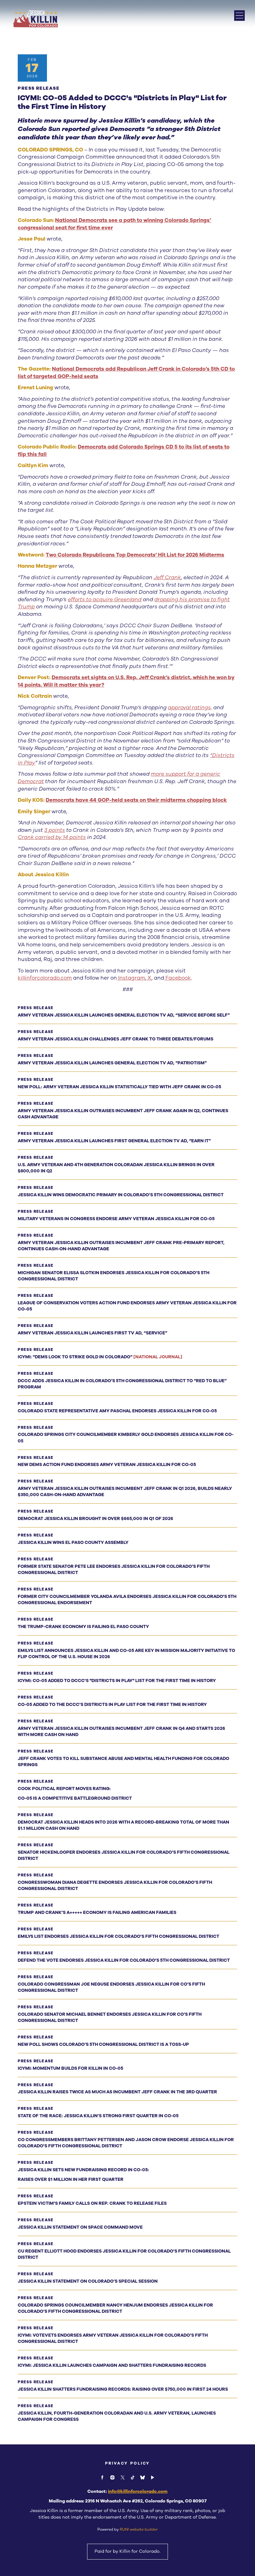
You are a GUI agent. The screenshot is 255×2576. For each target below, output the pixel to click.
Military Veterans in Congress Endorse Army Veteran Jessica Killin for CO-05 (116, 1219)
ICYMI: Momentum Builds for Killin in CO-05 (70, 2068)
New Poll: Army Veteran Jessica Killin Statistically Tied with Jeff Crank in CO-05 (119, 1087)
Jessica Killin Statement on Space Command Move (80, 2227)
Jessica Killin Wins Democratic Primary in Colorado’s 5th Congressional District (121, 1195)
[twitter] (123, 2477)
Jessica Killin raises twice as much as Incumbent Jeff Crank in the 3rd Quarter (117, 2092)
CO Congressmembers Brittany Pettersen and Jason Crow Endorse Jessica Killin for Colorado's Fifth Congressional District (126, 2143)
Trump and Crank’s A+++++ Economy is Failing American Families (97, 1913)
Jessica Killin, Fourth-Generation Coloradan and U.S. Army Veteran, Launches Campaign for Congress (117, 2416)
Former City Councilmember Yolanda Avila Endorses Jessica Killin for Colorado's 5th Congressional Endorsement (127, 1600)
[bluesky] (143, 2477)
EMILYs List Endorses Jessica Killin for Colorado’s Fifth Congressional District (118, 1936)
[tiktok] (133, 2477)
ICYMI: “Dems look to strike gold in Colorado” (100, 1357)
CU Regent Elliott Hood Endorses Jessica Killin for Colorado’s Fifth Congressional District (124, 2254)
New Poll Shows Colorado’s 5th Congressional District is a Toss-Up (103, 2044)
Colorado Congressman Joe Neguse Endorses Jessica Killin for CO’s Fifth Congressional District (111, 1987)
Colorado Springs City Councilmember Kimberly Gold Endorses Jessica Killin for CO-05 (126, 1438)
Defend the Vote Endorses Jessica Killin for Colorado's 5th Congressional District (124, 1960)
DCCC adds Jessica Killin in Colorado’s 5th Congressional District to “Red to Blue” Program (122, 1384)
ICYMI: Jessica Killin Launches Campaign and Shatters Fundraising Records (112, 2365)
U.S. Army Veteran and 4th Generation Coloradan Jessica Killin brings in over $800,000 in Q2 (116, 1168)
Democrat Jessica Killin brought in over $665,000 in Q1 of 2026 (95, 1519)
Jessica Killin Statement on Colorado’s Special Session (88, 2281)
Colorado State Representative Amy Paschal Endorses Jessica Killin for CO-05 (117, 1411)
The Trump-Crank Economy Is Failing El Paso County (83, 1627)
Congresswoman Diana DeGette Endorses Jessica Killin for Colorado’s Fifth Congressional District (115, 1886)
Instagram (131, 978)
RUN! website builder (139, 2529)
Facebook (178, 978)
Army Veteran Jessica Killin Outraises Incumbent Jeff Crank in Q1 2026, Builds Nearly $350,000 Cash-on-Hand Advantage (125, 1492)
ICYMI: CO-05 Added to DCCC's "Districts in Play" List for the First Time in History (117, 1681)
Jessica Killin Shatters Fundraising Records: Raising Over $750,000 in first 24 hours (123, 2389)
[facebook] (102, 2477)
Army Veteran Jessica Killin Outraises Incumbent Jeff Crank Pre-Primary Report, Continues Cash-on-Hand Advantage (121, 1246)
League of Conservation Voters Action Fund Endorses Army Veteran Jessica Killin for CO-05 (127, 1306)
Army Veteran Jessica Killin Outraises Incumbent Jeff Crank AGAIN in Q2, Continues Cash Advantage (123, 1114)
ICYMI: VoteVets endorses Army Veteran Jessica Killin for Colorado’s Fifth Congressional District (113, 2338)
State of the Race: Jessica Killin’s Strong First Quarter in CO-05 (98, 2116)
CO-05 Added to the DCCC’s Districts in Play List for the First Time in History (112, 1705)
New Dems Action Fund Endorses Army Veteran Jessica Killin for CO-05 (107, 1465)
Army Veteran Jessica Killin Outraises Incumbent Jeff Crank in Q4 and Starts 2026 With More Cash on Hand (121, 1732)
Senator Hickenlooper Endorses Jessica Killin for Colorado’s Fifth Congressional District (124, 1855)
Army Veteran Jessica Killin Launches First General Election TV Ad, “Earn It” (114, 1141)
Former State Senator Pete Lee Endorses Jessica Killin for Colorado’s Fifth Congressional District (114, 1570)
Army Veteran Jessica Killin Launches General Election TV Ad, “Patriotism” (112, 1063)
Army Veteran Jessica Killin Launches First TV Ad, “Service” (93, 1333)
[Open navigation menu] (239, 16)
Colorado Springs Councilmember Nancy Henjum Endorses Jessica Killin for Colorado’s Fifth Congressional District (115, 2308)
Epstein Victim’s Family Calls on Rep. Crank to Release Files (92, 2203)
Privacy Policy (127, 2463)
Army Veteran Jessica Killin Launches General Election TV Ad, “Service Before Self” (124, 1015)
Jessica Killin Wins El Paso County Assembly (73, 1543)
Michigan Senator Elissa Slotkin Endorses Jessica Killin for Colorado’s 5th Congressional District (114, 1276)
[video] (153, 2477)
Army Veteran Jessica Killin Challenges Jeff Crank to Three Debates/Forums (116, 1039)
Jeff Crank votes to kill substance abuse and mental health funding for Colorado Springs (123, 1762)
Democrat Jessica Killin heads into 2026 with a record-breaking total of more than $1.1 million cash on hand (123, 1825)
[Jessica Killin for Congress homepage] (35, 19)
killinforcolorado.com (45, 978)
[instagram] (112, 2477)
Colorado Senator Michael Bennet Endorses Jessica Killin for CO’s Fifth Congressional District (110, 2017)
